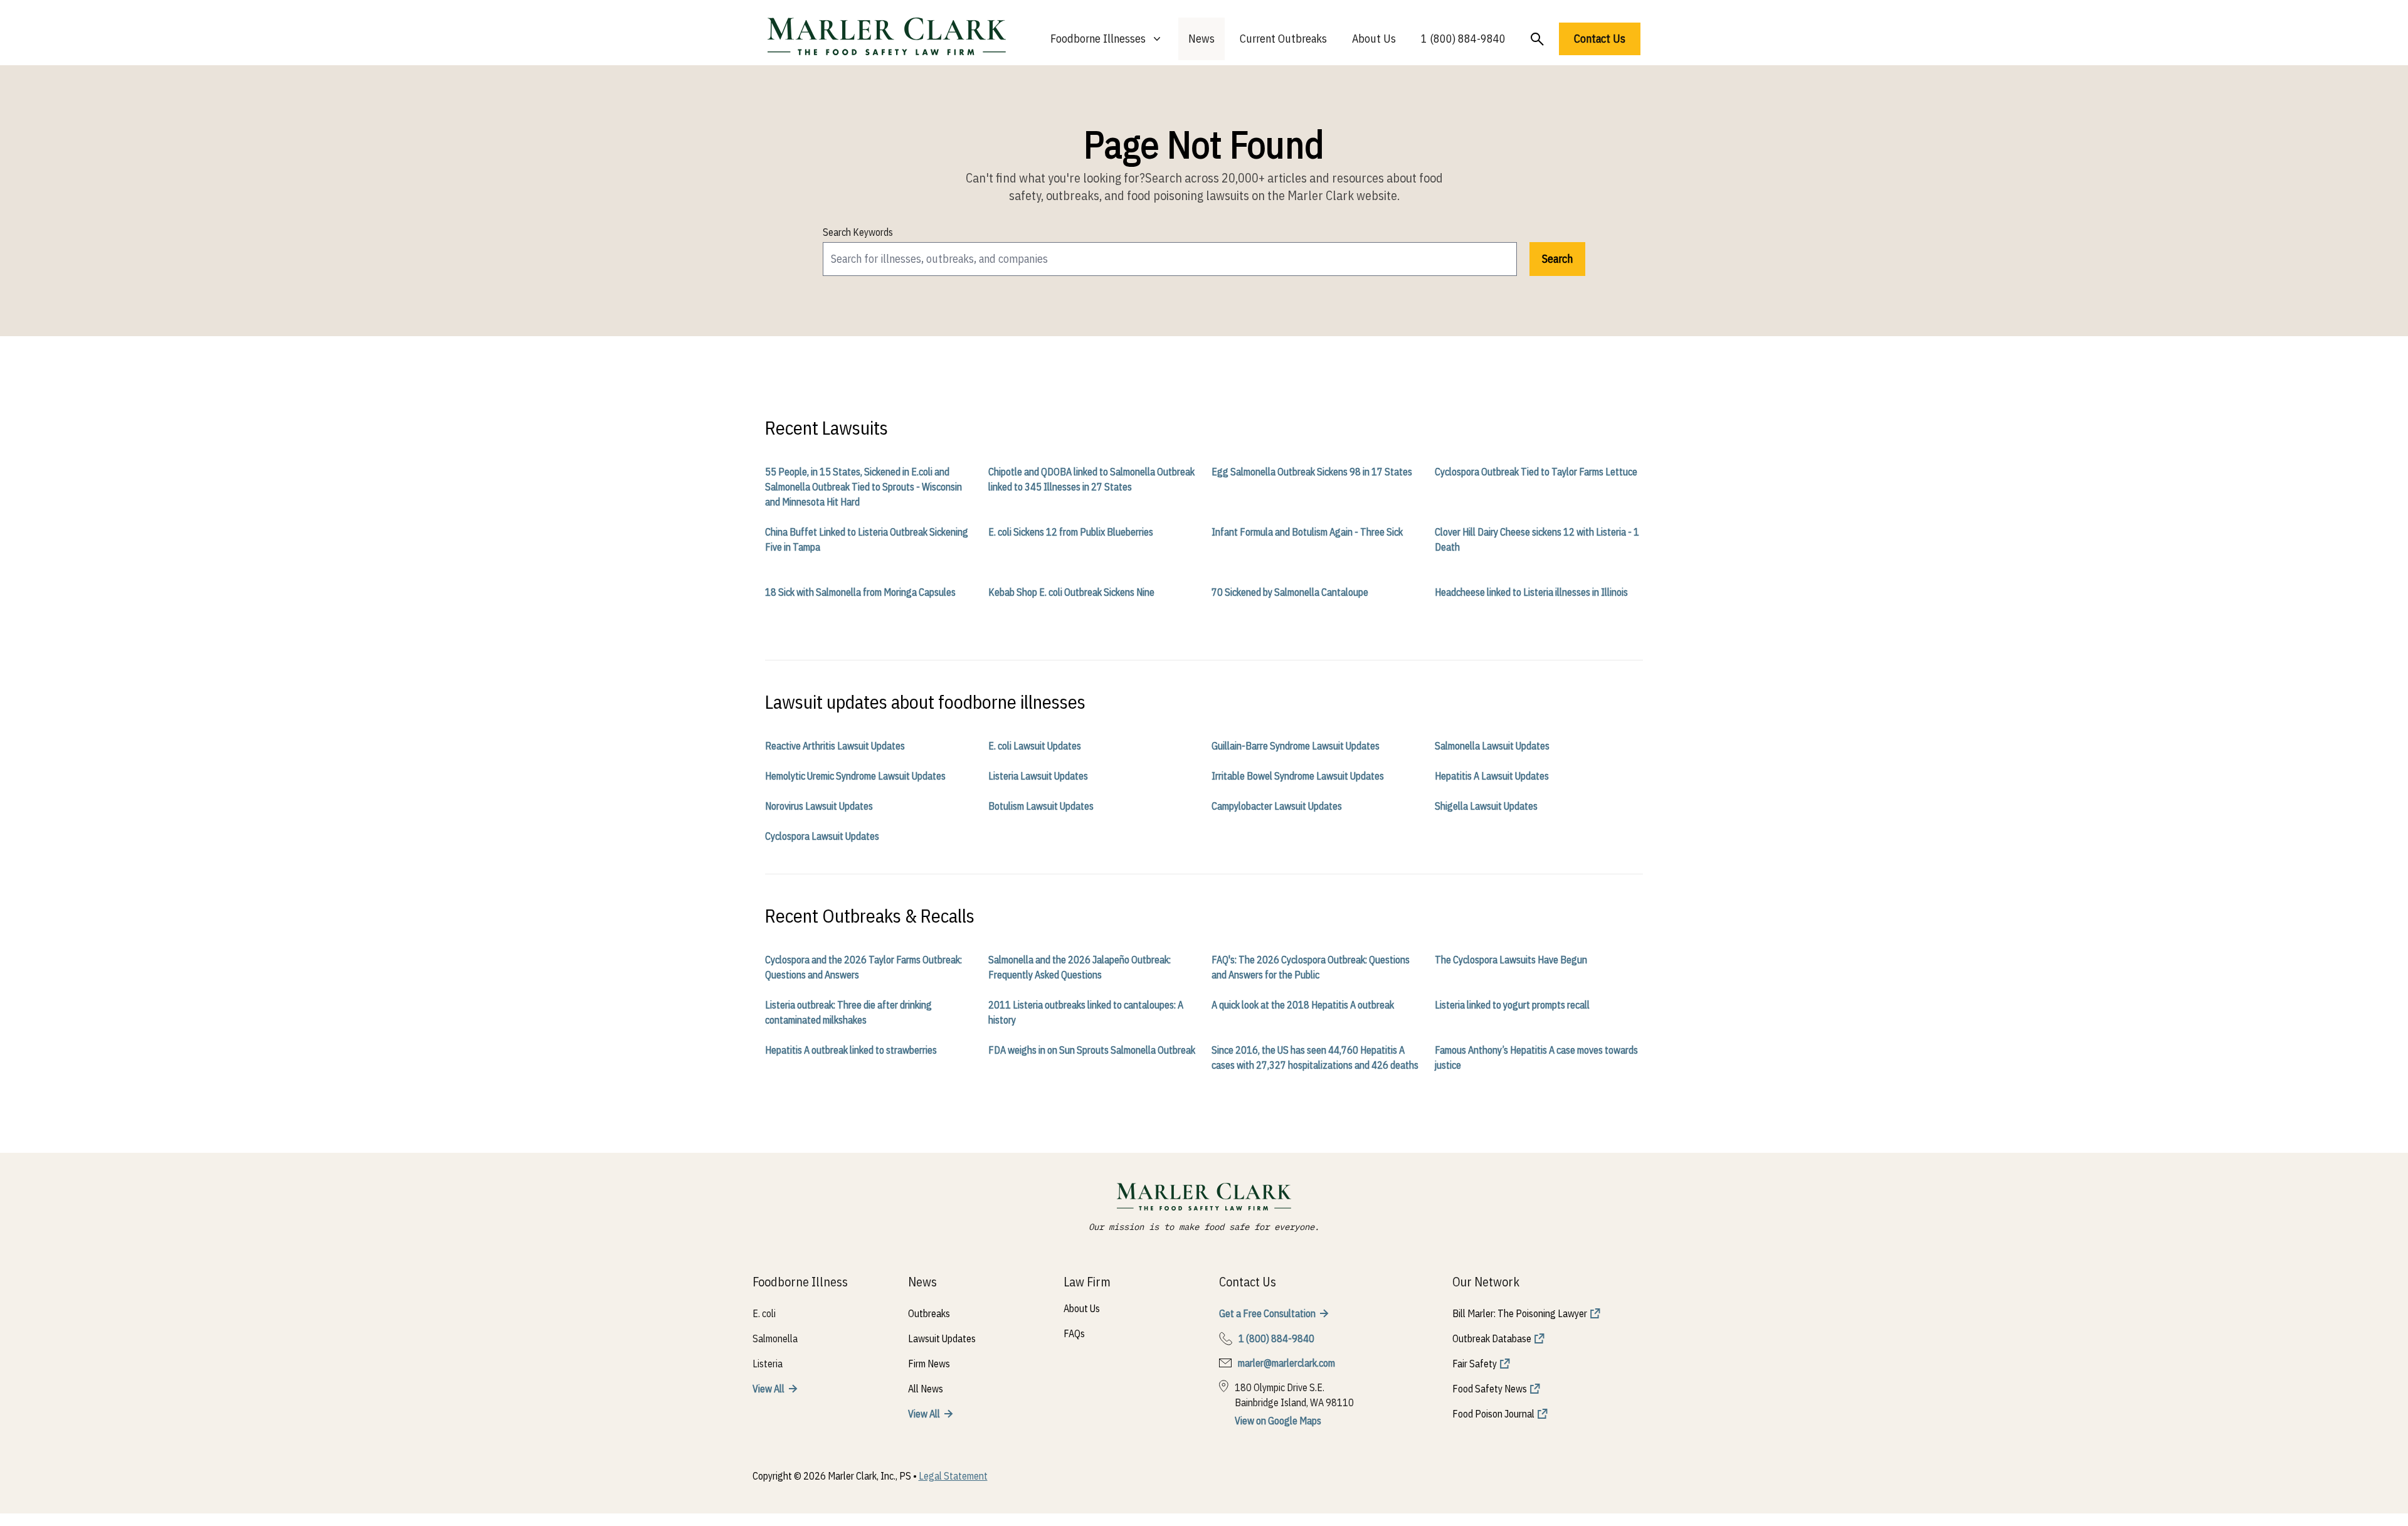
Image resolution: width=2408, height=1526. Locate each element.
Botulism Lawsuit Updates (1041, 806)
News (1201, 39)
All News (926, 1389)
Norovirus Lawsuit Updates (819, 806)
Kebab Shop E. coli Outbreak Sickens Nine (1071, 592)
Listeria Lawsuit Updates (1038, 776)
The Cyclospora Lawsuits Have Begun (1511, 960)
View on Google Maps (1278, 1421)
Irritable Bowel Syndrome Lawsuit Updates (1298, 776)
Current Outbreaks (1283, 39)
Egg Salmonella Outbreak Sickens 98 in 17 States (1312, 472)
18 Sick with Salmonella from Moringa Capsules (860, 592)
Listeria (768, 1364)
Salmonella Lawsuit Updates (1492, 746)
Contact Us (1600, 39)
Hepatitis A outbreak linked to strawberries (851, 1050)
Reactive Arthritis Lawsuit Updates (835, 746)
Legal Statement (953, 1476)
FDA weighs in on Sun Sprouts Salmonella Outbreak (1092, 1050)
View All (768, 1389)
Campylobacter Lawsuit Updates (1277, 806)
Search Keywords (858, 232)
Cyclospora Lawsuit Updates (822, 836)
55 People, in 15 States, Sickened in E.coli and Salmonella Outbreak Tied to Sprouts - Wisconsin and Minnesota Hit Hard (863, 487)
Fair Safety (1475, 1364)
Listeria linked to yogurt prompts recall (1512, 1005)
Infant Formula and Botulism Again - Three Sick (1307, 532)
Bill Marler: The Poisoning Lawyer (1520, 1313)
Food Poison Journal (1493, 1414)
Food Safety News (1490, 1389)
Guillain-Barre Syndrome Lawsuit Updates (1296, 746)
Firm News (929, 1364)
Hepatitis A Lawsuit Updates (1492, 776)
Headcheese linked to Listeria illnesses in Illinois (1531, 592)
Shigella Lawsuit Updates (1486, 806)
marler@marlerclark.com (1286, 1363)
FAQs (1074, 1333)
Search (1557, 259)
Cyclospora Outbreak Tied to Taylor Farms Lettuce (1536, 472)
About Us (1374, 39)
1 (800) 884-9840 (1463, 39)
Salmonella (775, 1338)
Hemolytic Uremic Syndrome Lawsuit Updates (855, 776)
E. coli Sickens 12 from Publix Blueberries (1071, 532)
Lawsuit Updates (942, 1338)
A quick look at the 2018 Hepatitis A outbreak (1303, 1005)
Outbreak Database (1492, 1338)
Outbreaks (929, 1313)
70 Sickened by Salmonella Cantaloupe (1290, 592)
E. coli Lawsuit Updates (1035, 746)
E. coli (764, 1313)
